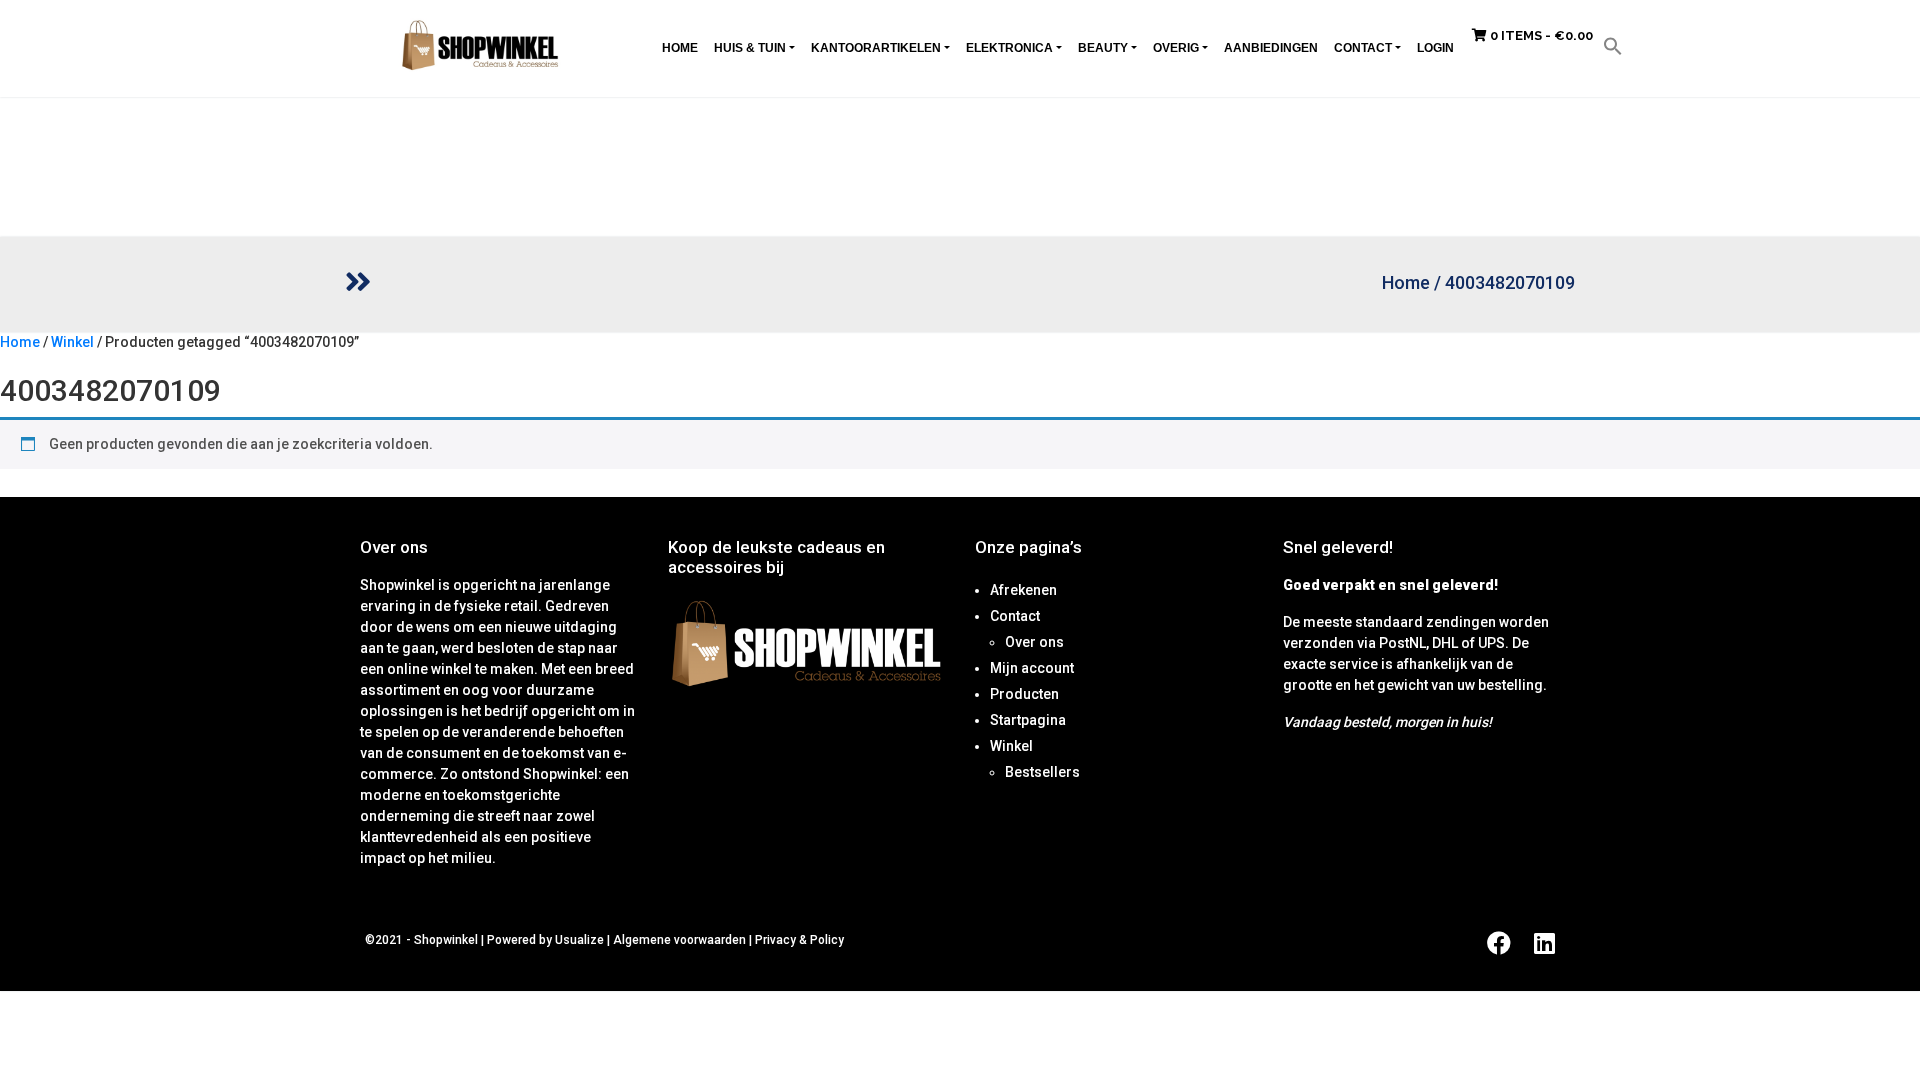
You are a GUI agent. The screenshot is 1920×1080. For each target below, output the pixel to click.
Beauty (1103, 48)
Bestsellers (1042, 772)
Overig (1176, 48)
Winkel (72, 342)
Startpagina (1028, 720)
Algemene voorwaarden (679, 940)
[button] (1613, 45)
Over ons (1034, 642)
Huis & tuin (750, 48)
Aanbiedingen (1271, 48)
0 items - (1540, 35)
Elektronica (1009, 48)
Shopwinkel (447, 940)
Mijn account (1032, 668)
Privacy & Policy (799, 940)
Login (1435, 48)
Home (680, 48)
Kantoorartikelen (876, 48)
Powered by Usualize (545, 940)
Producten (1024, 694)
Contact (1363, 48)
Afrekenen (1023, 590)
